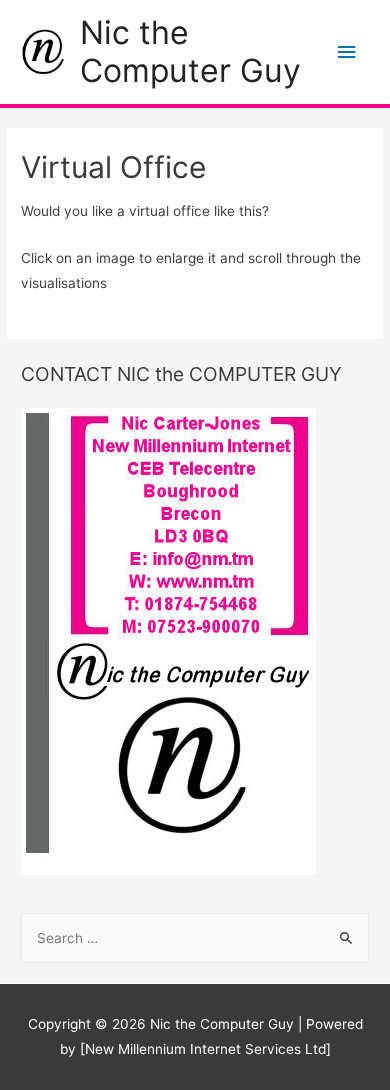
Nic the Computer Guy (190, 51)
